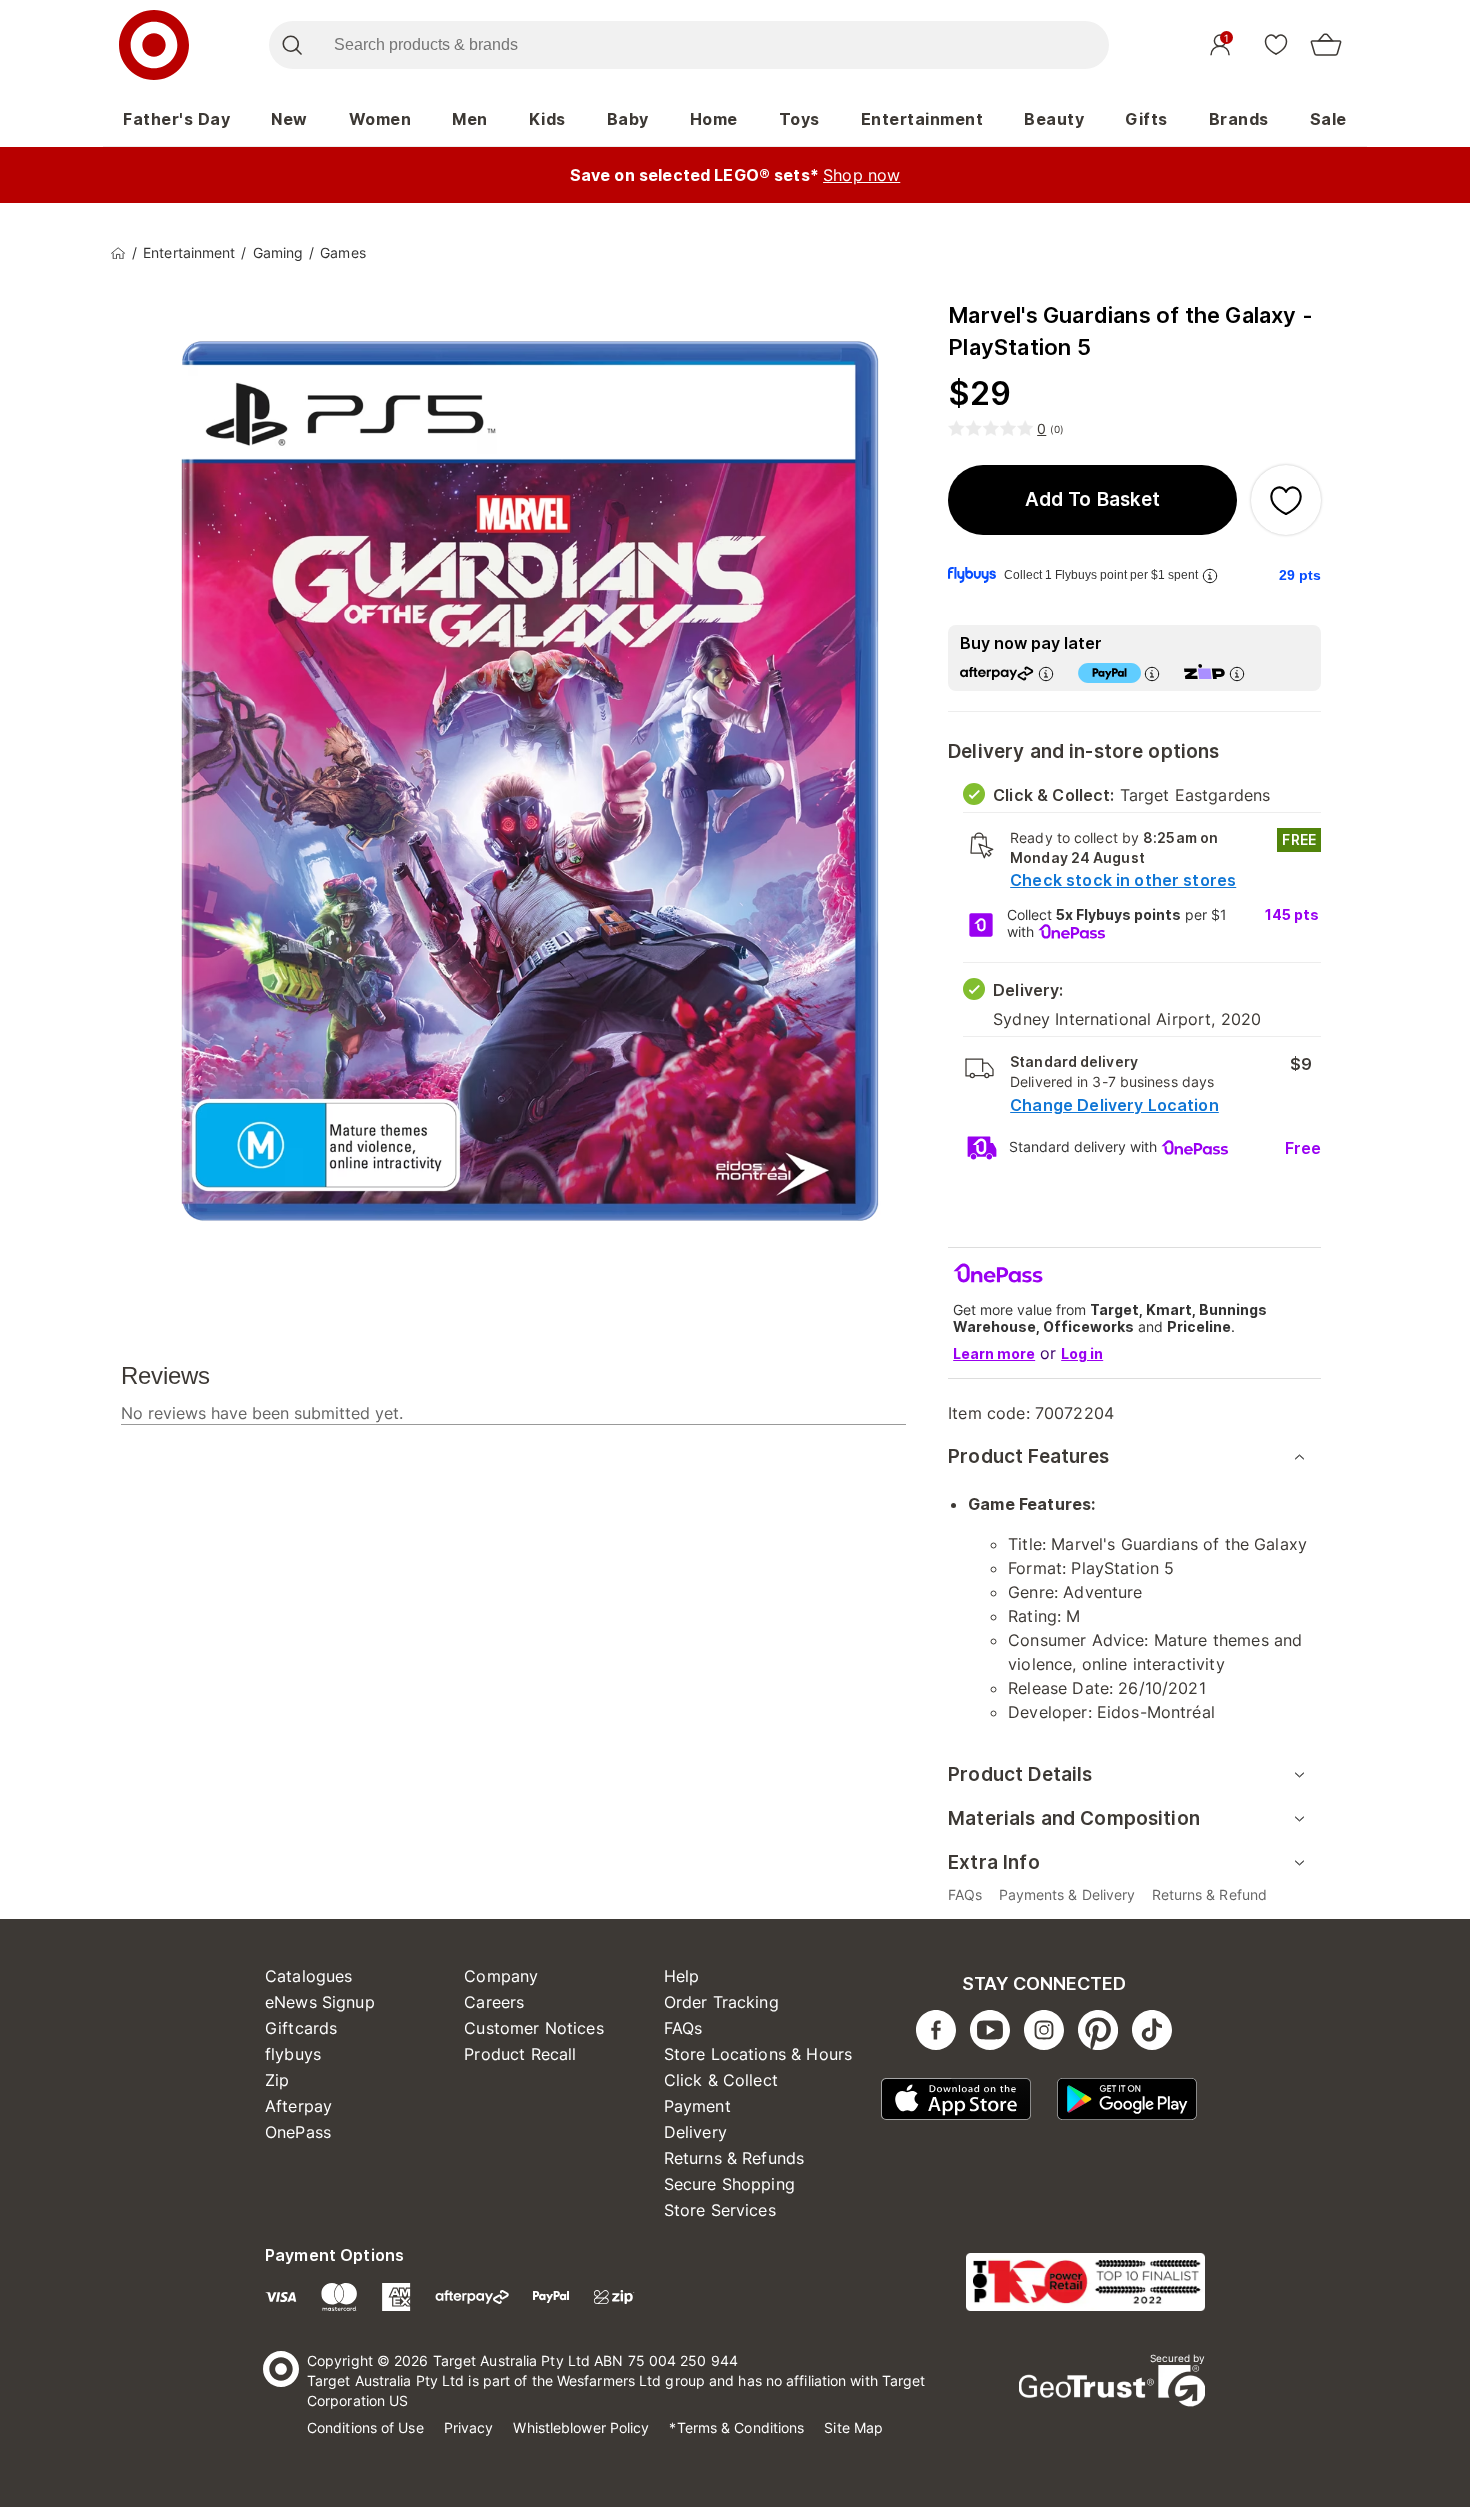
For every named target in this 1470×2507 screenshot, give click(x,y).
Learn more (994, 1353)
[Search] (291, 45)
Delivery (695, 2132)
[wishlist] (1276, 44)
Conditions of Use (365, 2427)
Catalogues (309, 1976)
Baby (628, 119)
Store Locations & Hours (758, 2054)
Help (682, 1976)
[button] (1092, 500)
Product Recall (520, 2054)
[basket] (1326, 45)
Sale (1328, 119)
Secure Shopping (729, 2184)
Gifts (1146, 119)
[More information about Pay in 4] (1152, 673)
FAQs (683, 2028)
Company (501, 1976)
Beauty (1054, 119)
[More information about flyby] (1210, 575)
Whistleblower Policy (581, 2427)
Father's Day (176, 119)
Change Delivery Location (1114, 1105)
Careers (494, 2002)
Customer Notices (533, 2028)
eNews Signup (320, 2002)
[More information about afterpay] (1046, 673)
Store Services (720, 2210)
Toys (799, 119)
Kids (547, 119)
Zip (277, 2080)
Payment (697, 2106)
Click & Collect (721, 2080)
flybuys (293, 2054)
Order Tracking (721, 2002)
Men (470, 119)
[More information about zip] (1237, 673)
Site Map (853, 2427)
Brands (1239, 119)
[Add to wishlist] (1286, 500)
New (289, 119)
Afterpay (298, 2106)
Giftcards (301, 2028)
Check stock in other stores (1123, 880)
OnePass (298, 2132)
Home (714, 119)
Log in (1082, 1353)
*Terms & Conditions (736, 2427)
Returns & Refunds (734, 2158)
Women (380, 119)
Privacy (469, 2427)
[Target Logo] (154, 45)
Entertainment (922, 119)
